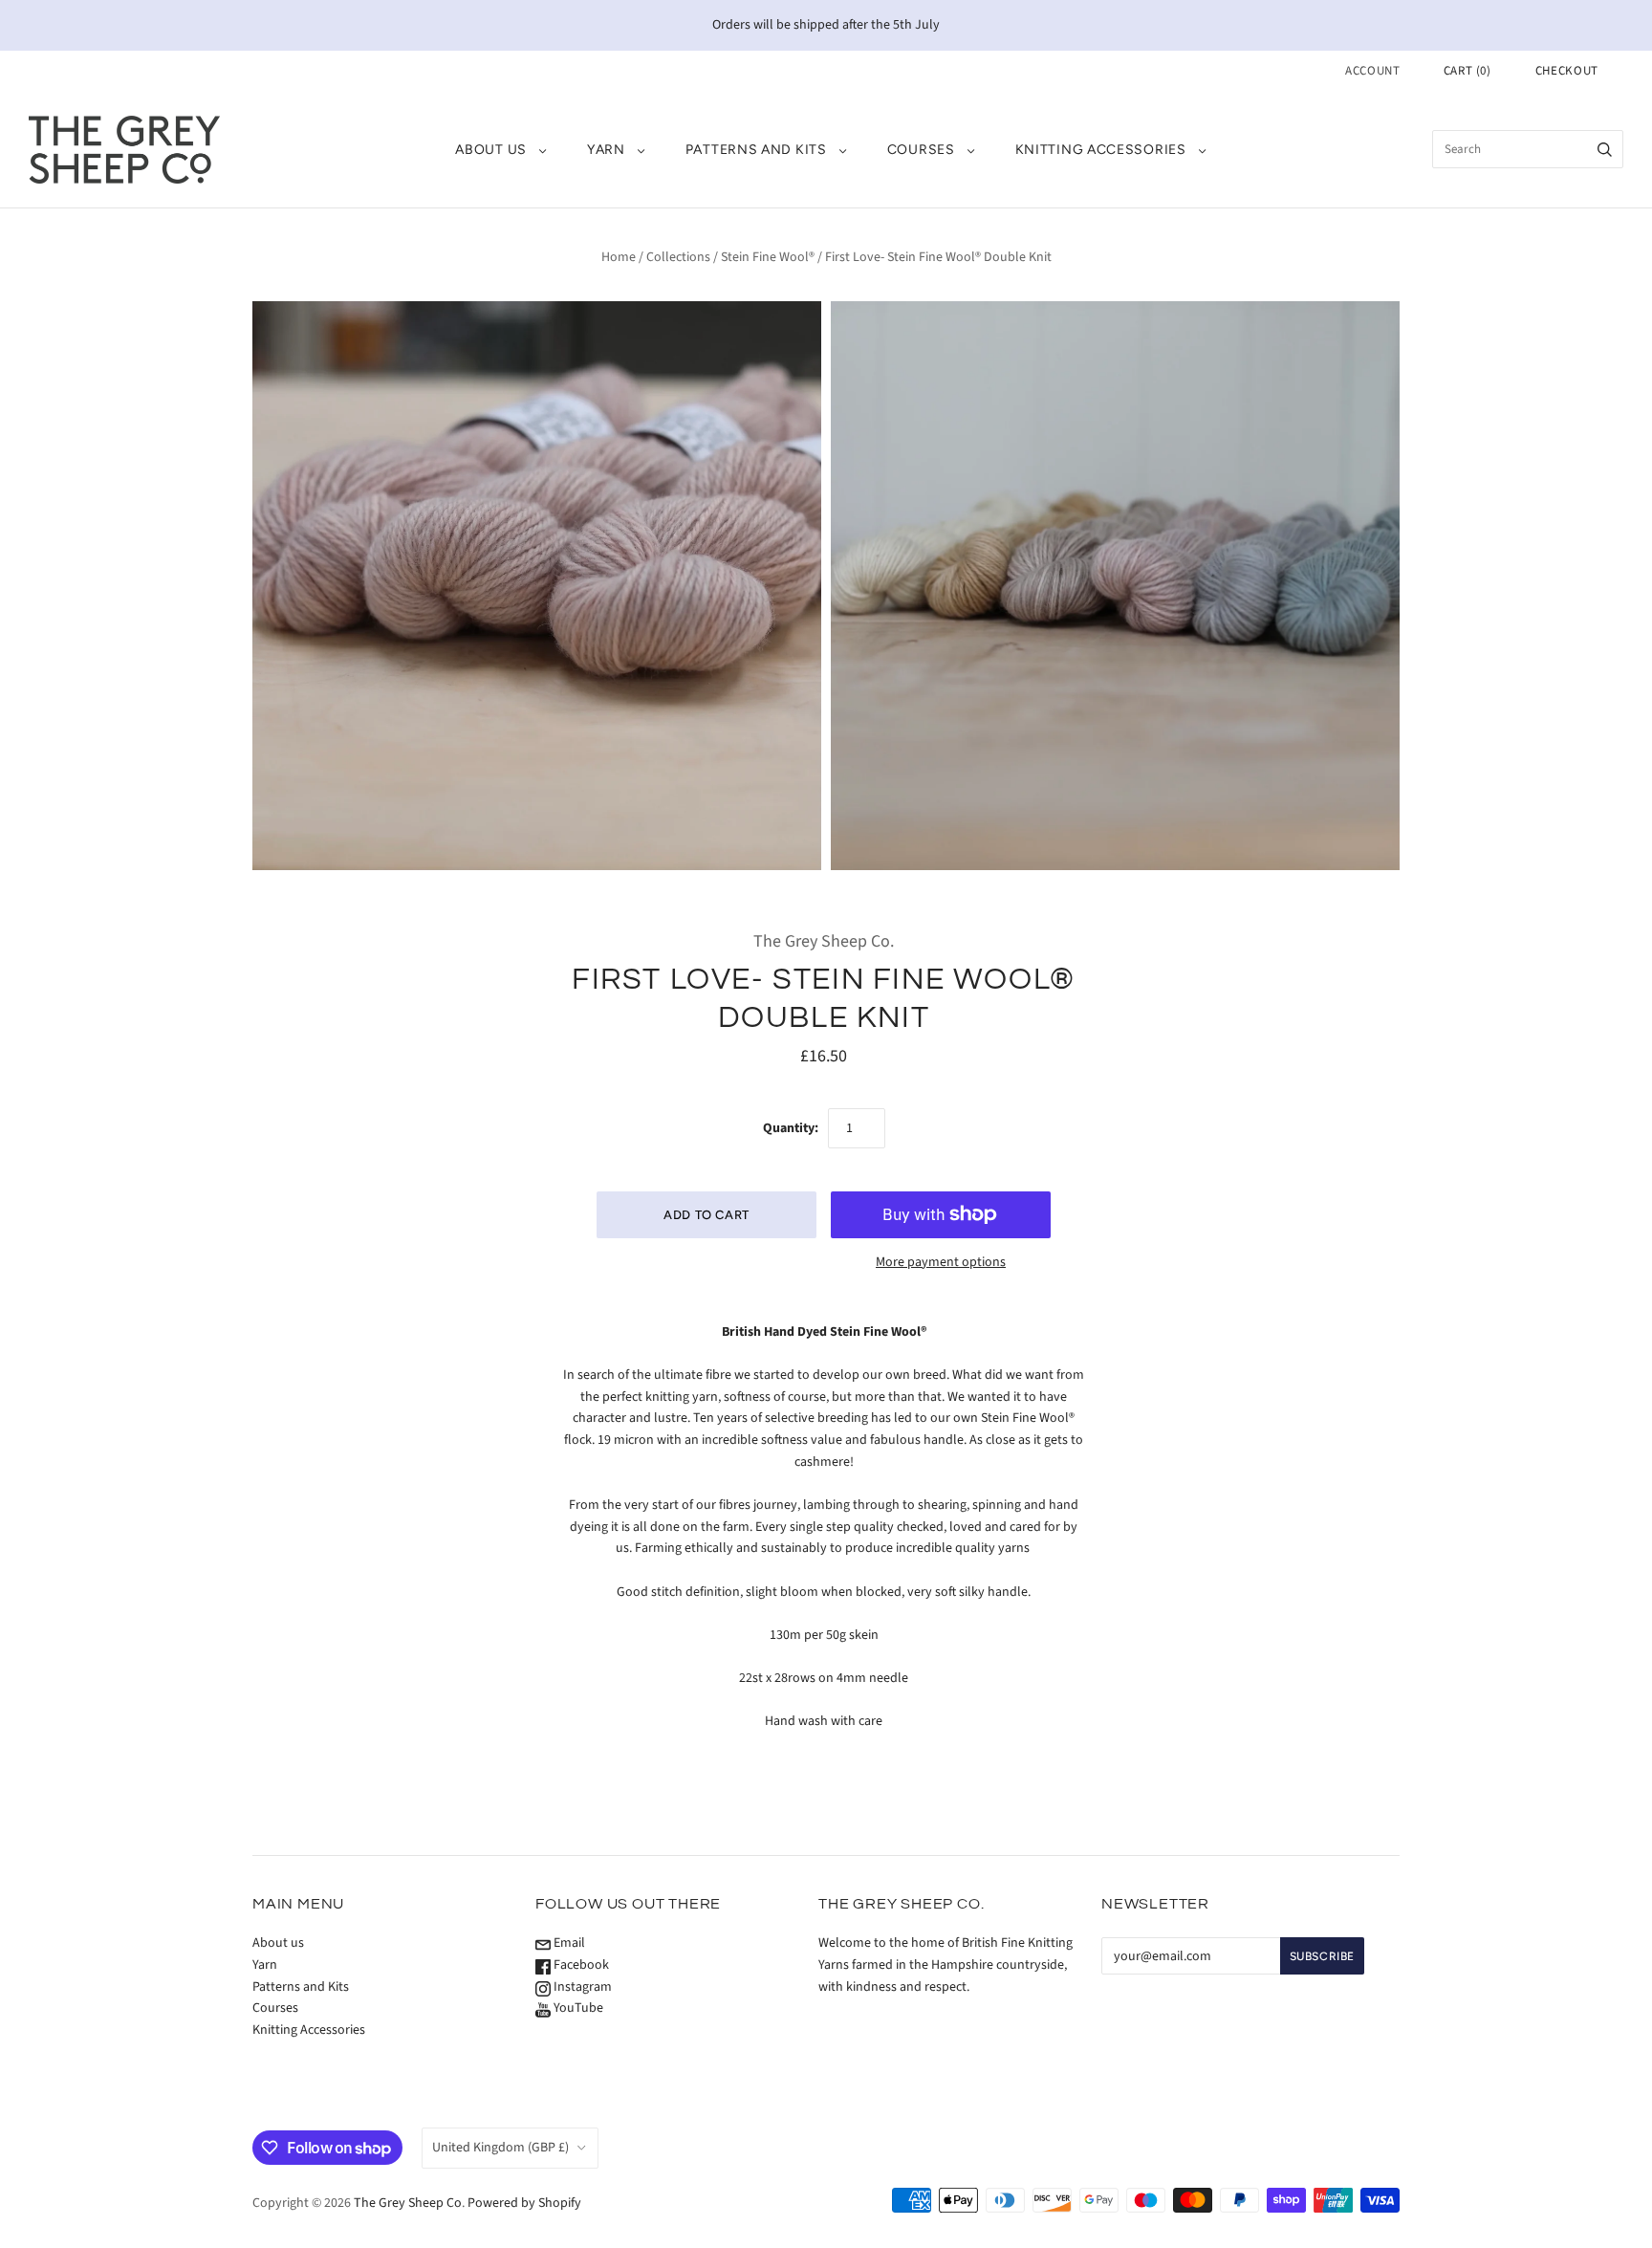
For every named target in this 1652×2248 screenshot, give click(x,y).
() (1467, 71)
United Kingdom (500, 2148)
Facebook (580, 1965)
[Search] (1605, 149)
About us (491, 150)
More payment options (941, 1262)
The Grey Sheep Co (408, 2203)
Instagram (581, 1987)
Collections (678, 257)
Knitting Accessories (1101, 150)
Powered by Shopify (524, 2203)
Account (1373, 71)
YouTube (577, 2008)
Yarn (606, 150)
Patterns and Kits (756, 150)
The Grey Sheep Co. (824, 941)
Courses (921, 150)
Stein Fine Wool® (768, 257)
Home (619, 257)
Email (568, 1943)
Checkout (1567, 71)
